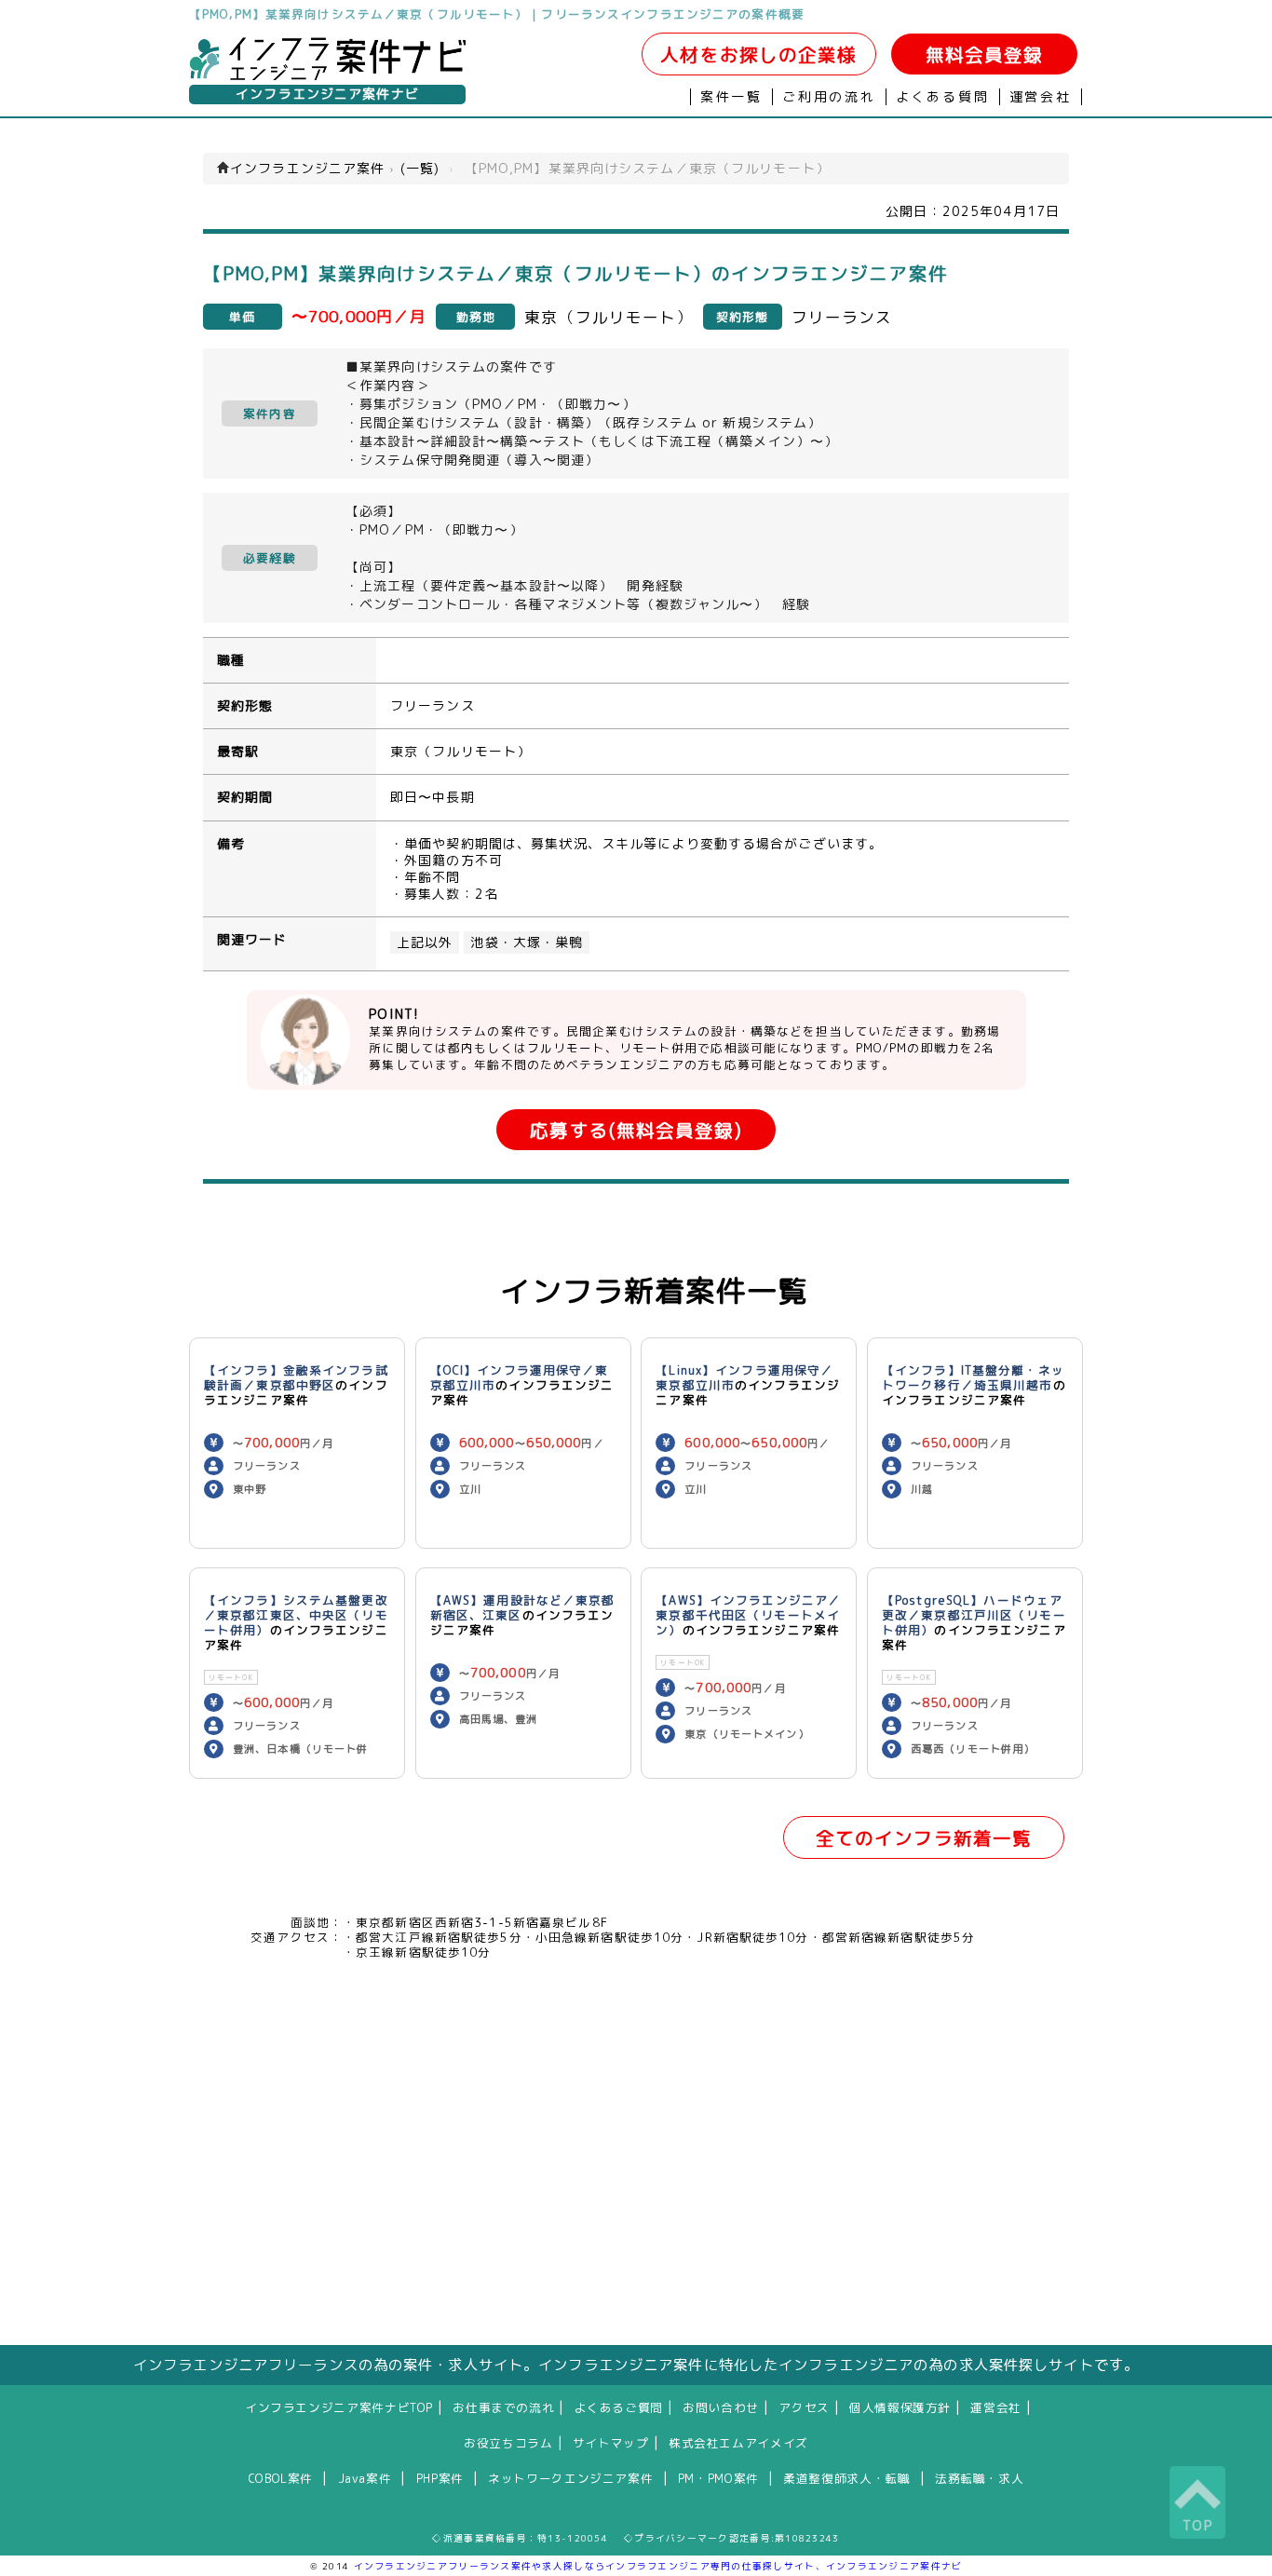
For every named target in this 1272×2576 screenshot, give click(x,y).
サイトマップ (611, 2443)
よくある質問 (943, 97)
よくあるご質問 (619, 2407)
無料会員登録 (985, 54)
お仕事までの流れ (503, 2407)
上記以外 (425, 942)
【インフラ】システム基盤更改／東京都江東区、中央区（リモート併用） (296, 1615)
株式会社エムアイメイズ (738, 2443)
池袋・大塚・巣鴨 (527, 942)
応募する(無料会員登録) (636, 1130)
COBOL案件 (281, 2478)
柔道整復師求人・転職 (846, 2478)
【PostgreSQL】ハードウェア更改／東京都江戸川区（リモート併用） (974, 1615)
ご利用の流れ (829, 97)
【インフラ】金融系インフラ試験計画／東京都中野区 (296, 1377)
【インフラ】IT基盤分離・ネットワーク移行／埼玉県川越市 (973, 1377)
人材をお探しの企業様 (758, 54)
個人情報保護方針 (900, 2407)
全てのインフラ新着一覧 (924, 1838)
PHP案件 (440, 2478)
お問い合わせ (721, 2407)
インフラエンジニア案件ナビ (327, 94)
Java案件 (365, 2478)
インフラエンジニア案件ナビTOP (339, 2407)
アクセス (804, 2407)
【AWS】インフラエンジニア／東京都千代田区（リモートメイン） (748, 1615)
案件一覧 (731, 97)
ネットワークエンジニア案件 (570, 2478)
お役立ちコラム (508, 2443)
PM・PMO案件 (718, 2478)
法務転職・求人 (979, 2478)
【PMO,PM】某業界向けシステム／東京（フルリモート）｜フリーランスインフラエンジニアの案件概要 (497, 14)
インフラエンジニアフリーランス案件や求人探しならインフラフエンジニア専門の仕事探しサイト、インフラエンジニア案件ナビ (658, 2566)
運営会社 (1041, 97)
